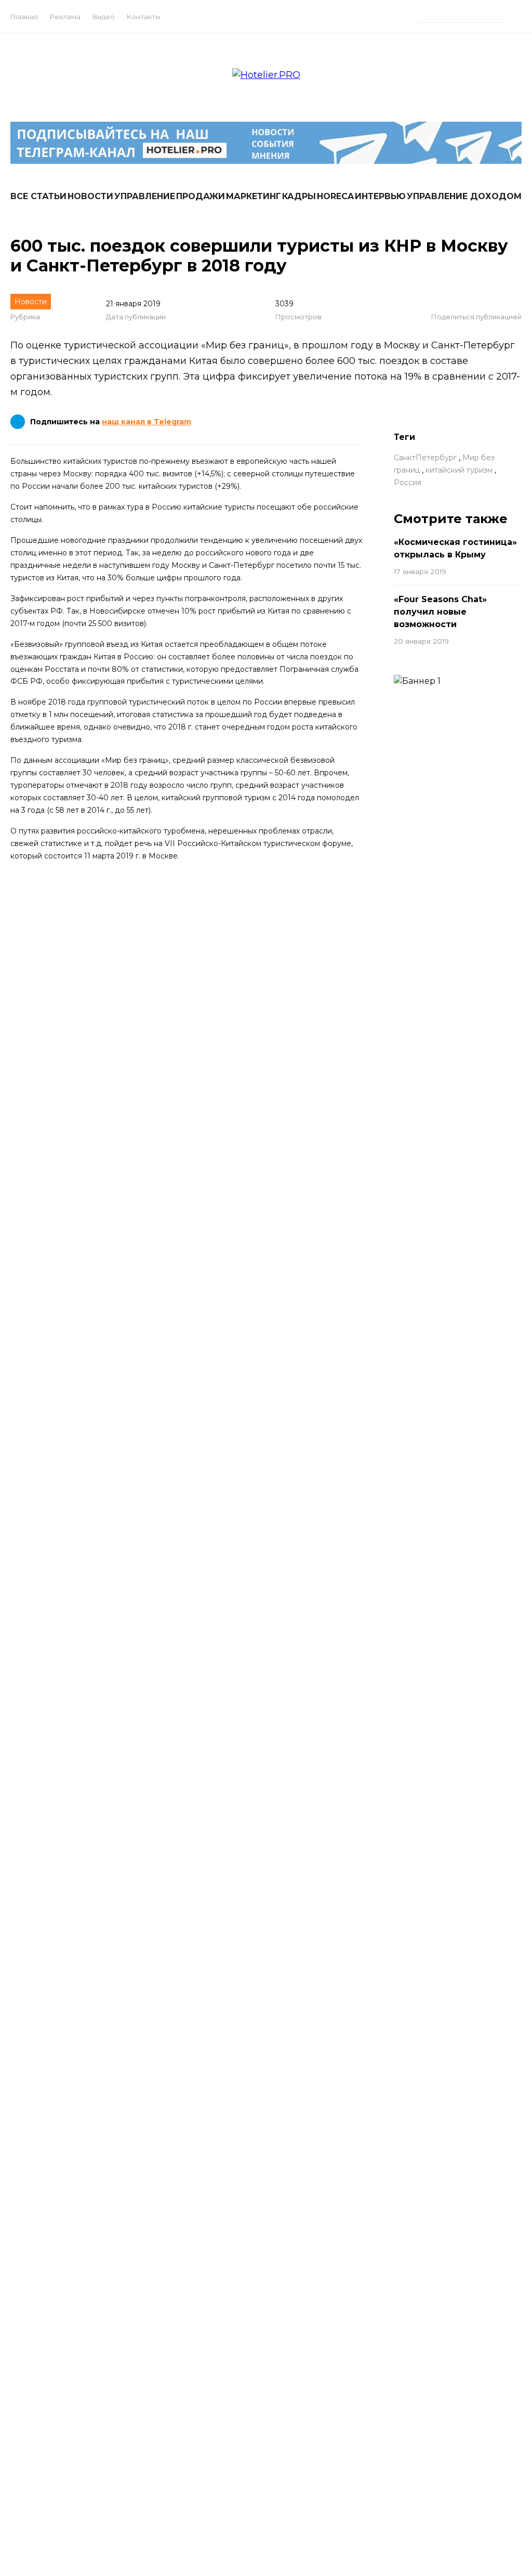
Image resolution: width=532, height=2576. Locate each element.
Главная (24, 17)
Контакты (144, 17)
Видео (104, 17)
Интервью (380, 196)
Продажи (201, 196)
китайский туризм (459, 470)
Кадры (299, 196)
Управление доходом (464, 196)
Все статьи (38, 196)
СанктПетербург (425, 458)
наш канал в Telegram (147, 422)
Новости (90, 196)
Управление (145, 196)
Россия (408, 483)
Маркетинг (254, 196)
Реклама (65, 17)
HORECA (335, 196)
